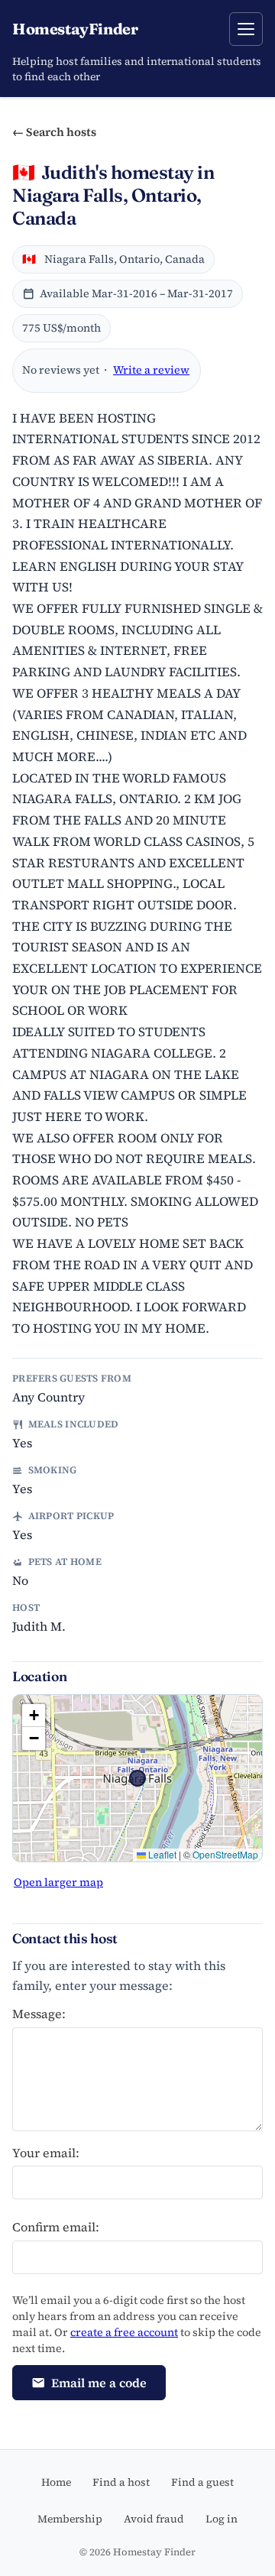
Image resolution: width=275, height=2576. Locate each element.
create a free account (124, 2332)
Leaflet (161, 1854)
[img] (137, 1778)
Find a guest (202, 2482)
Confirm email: (56, 2227)
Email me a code (99, 2383)
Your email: (46, 2153)
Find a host (121, 2482)
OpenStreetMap (225, 1854)
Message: (39, 2014)
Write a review (151, 370)
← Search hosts (54, 132)
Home (56, 2482)
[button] (34, 1716)
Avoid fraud (154, 2519)
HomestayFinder (75, 29)
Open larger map (58, 1882)
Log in (222, 2519)
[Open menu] (246, 29)
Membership (70, 2519)
